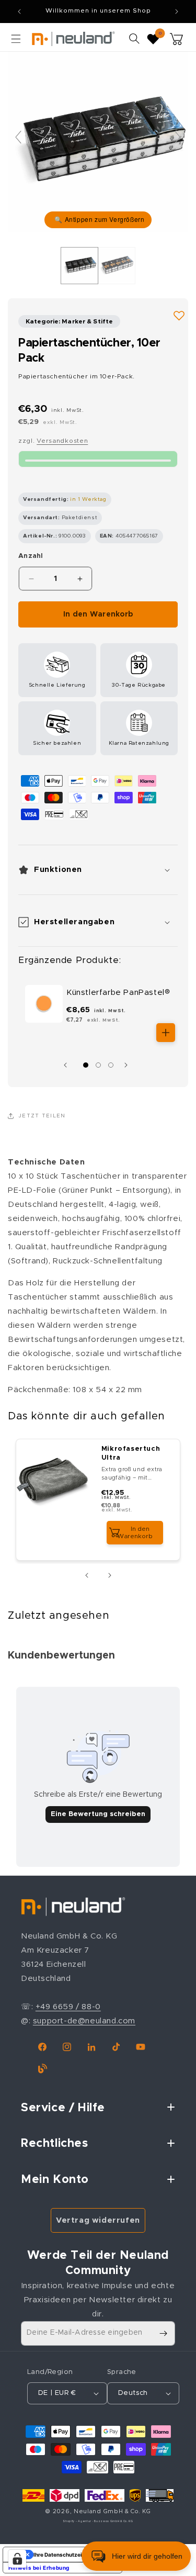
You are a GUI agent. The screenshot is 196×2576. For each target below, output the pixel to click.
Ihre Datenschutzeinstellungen (73, 2555)
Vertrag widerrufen (98, 2220)
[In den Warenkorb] (166, 1033)
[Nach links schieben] (68, 1065)
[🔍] (98, 142)
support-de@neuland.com (84, 2021)
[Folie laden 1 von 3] (86, 1065)
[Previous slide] (18, 137)
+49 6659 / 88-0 (68, 2007)
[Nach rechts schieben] (129, 1065)
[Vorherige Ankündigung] (19, 12)
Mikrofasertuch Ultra (131, 1453)
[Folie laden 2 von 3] (98, 1065)
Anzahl (31, 556)
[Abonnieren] (163, 2333)
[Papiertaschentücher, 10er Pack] (79, 265)
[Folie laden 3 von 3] (111, 1065)
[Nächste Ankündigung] (177, 12)
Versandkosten (62, 441)
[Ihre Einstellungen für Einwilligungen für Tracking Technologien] (17, 2559)
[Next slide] (178, 137)
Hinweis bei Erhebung (39, 2568)
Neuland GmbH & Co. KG (112, 2511)
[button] (16, 39)
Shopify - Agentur (78, 2521)
